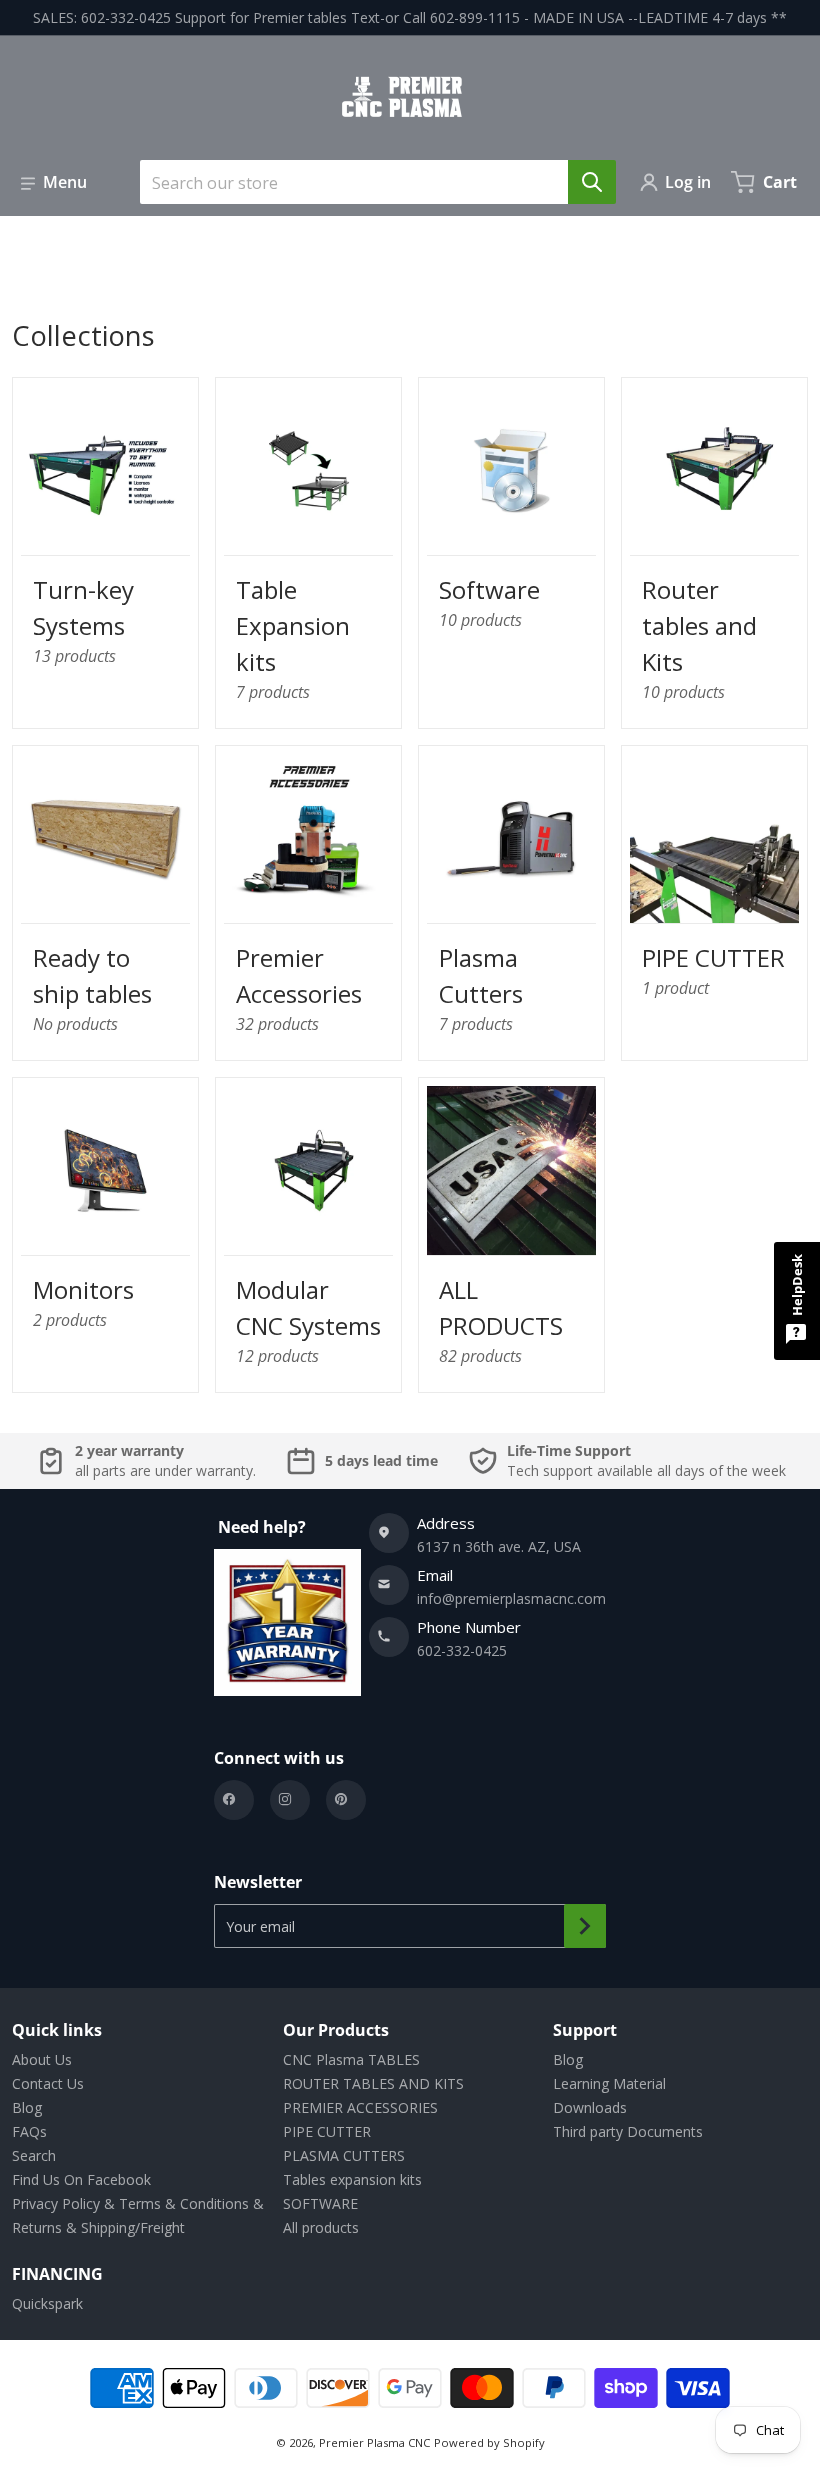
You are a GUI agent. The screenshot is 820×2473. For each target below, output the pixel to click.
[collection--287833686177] (714, 838)
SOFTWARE (320, 2203)
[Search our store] (592, 182)
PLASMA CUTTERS (344, 2155)
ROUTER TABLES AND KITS (373, 2083)
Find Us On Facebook (81, 2179)
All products (321, 2227)
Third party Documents (628, 2131)
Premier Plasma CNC (374, 2442)
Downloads (590, 2107)
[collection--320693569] (105, 1170)
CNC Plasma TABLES (351, 2059)
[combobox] (370, 182)
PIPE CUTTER (327, 2131)
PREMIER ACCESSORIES (360, 2107)
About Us (42, 2059)
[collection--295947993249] (511, 470)
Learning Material (609, 2083)
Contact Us (48, 2083)
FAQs (29, 2131)
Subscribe (585, 1926)
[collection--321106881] (105, 470)
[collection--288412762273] (714, 470)
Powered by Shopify (489, 2442)
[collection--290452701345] (308, 470)
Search (34, 2155)
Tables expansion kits (352, 2179)
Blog (27, 2107)
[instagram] (290, 1800)
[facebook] (234, 1800)
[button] (54, 182)
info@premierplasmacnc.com (511, 1598)
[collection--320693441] (511, 838)
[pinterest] (346, 1800)
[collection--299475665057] (511, 1170)
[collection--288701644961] (105, 838)
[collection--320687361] (308, 1170)
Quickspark (47, 2303)
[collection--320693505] (308, 838)
